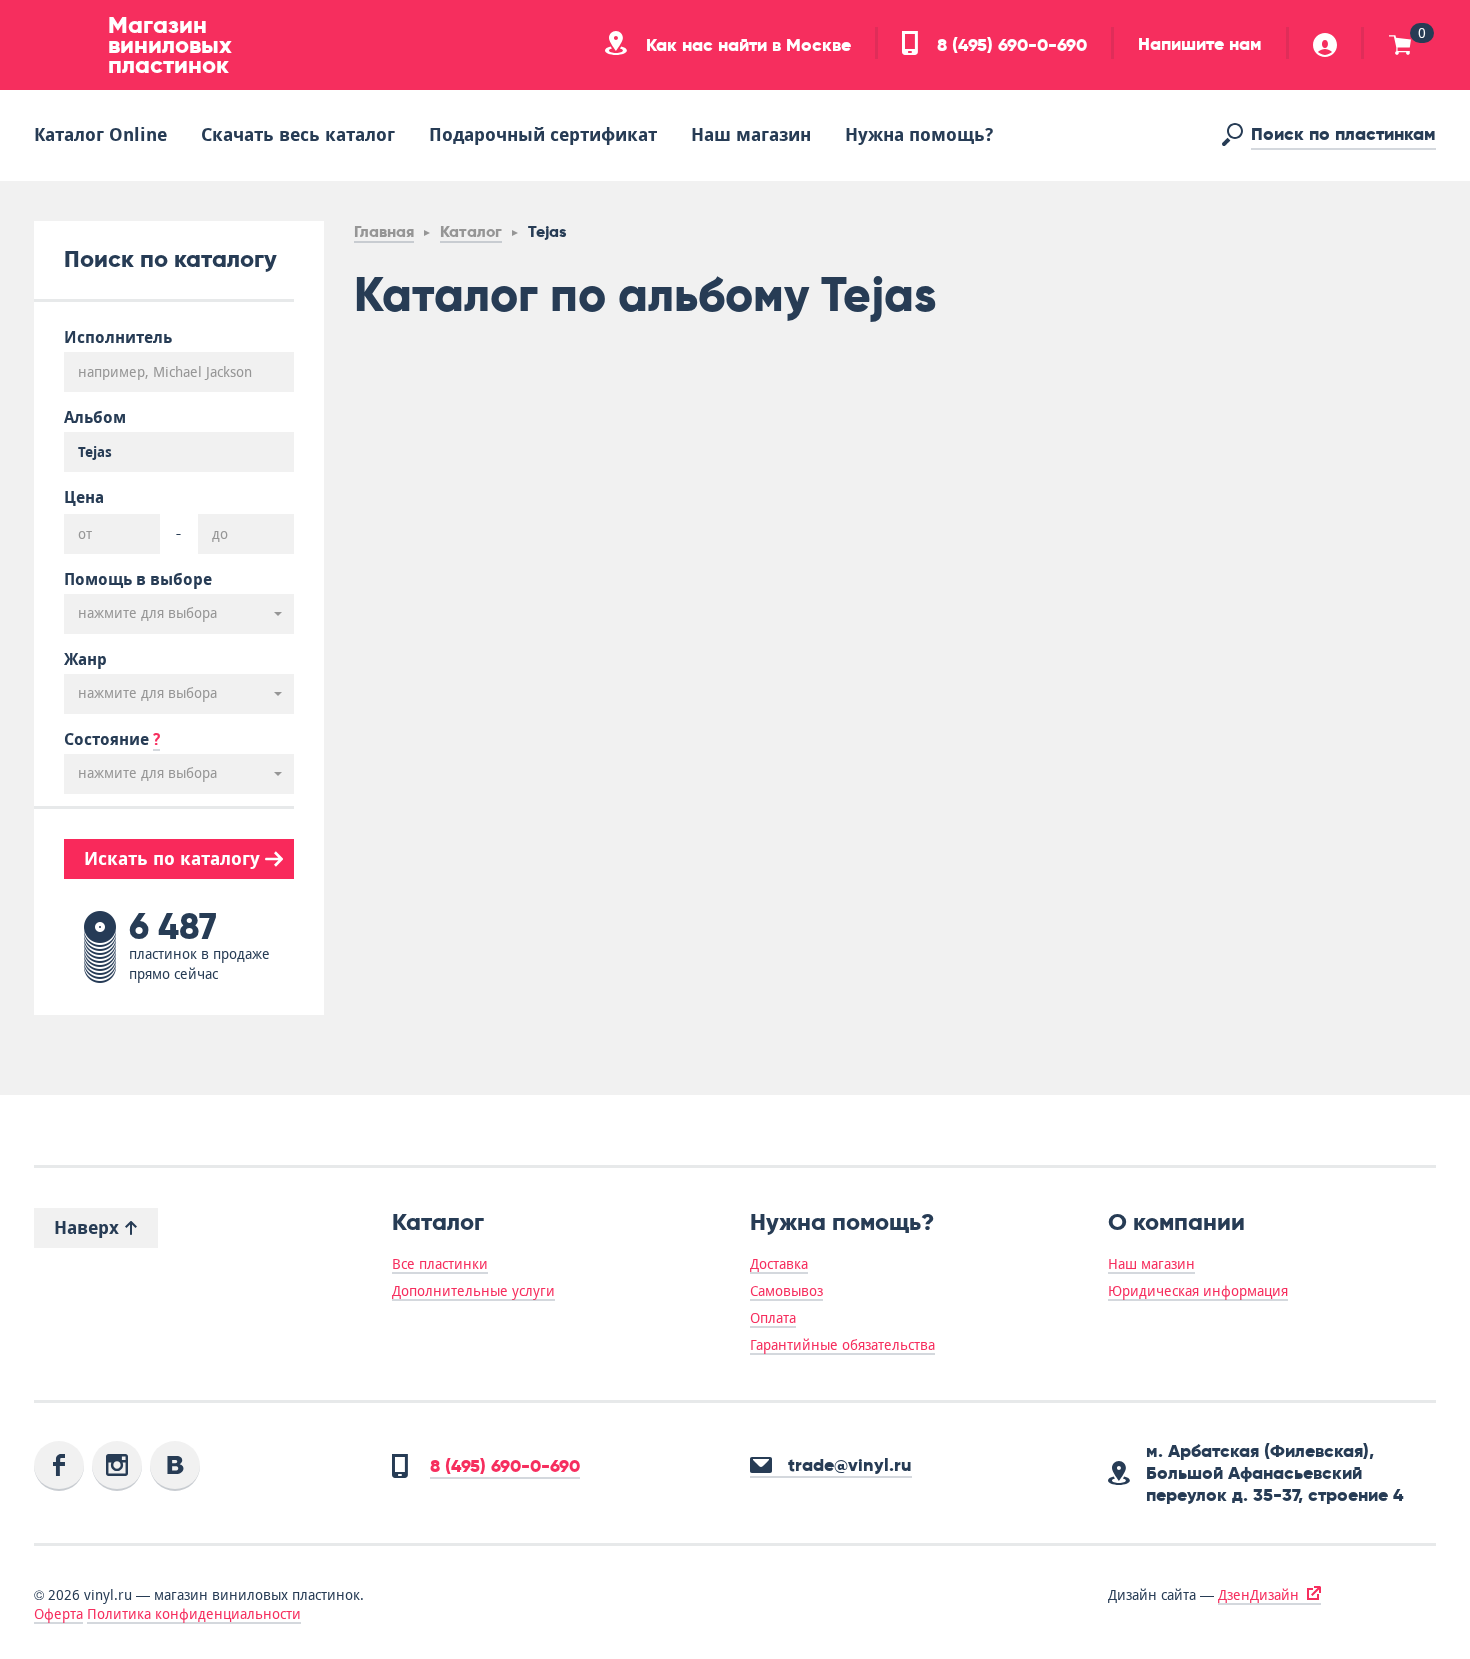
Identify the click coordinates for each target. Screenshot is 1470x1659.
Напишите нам (1200, 44)
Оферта (58, 1614)
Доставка (779, 1264)
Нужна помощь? (919, 134)
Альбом (95, 418)
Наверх (89, 1227)
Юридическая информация (1198, 1291)
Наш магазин (751, 134)
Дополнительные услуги (473, 1291)
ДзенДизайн (1258, 1595)
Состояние (112, 740)
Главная (384, 231)
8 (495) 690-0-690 (1009, 45)
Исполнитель (118, 338)
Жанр (85, 660)
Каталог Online (100, 134)
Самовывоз (786, 1291)
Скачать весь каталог (298, 134)
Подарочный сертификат (543, 134)
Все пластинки (440, 1264)
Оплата (773, 1318)
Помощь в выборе (138, 580)
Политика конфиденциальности (194, 1614)
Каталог (471, 231)
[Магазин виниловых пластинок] (64, 45)
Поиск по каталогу (170, 258)
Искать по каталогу (174, 858)
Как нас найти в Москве (746, 45)
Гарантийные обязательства (842, 1345)
